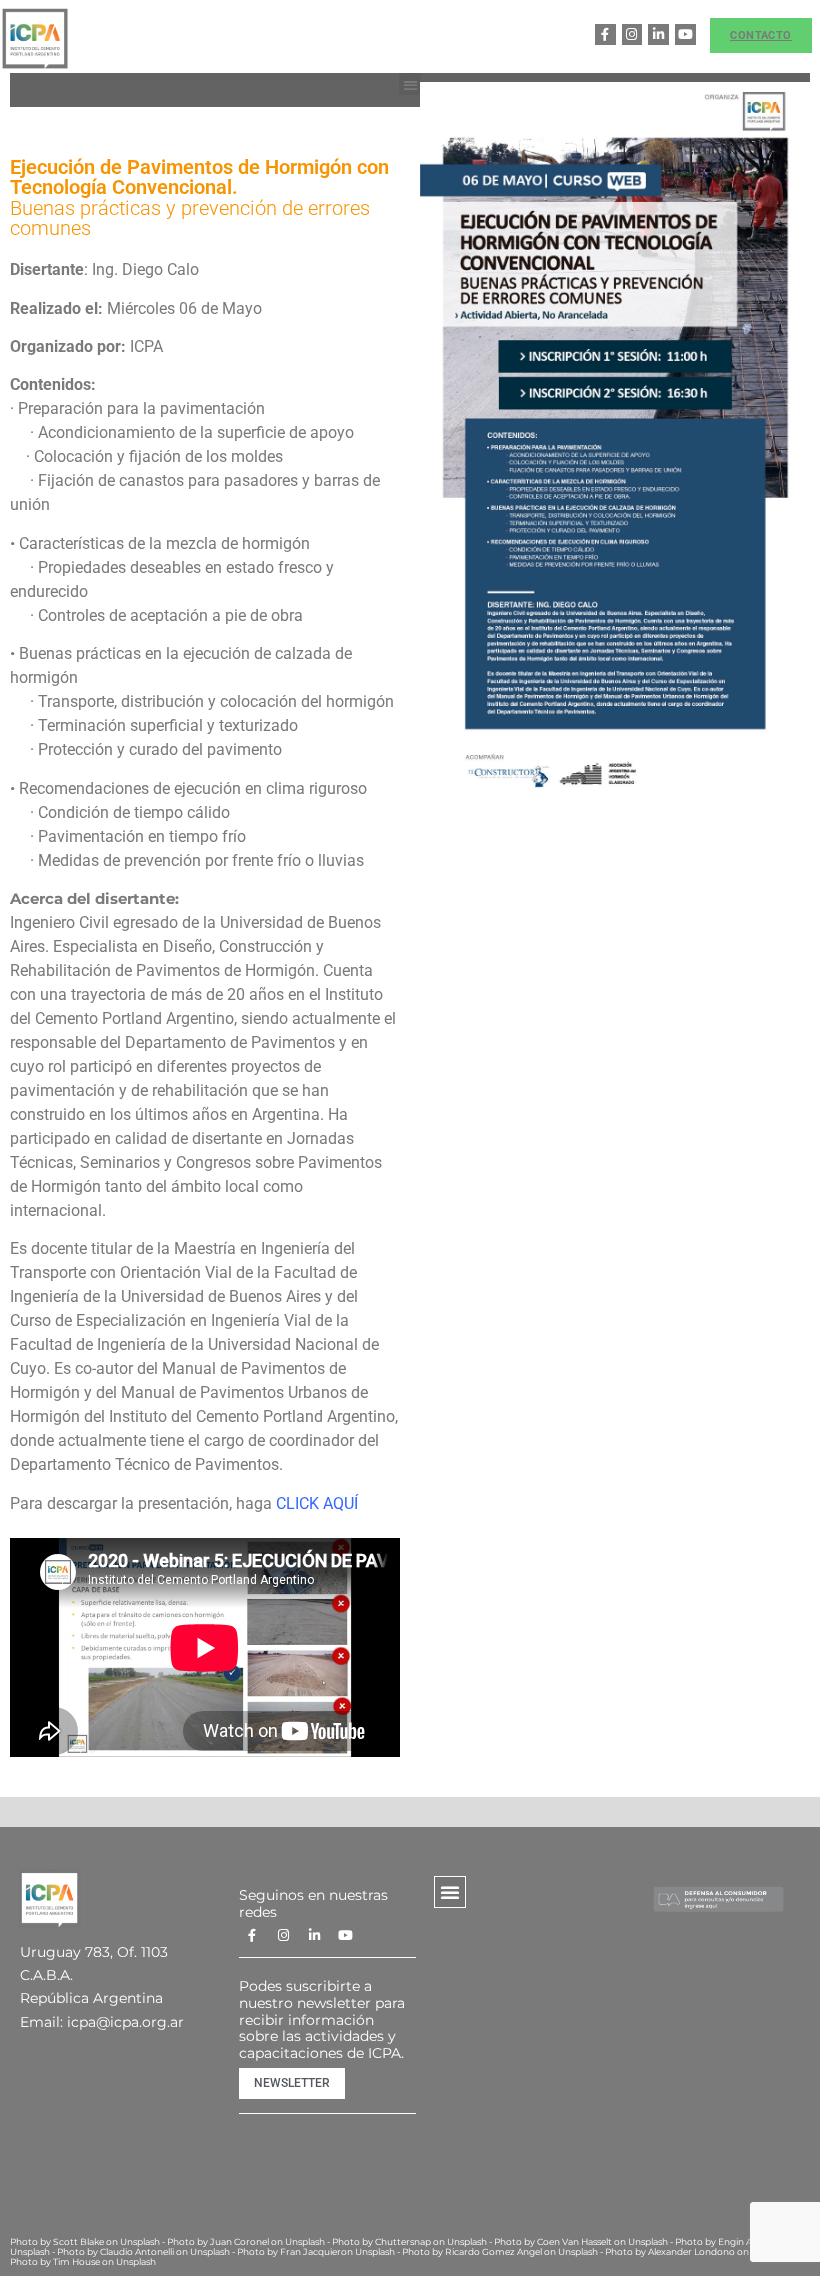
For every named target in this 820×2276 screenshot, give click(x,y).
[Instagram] (632, 34)
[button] (410, 84)
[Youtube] (685, 34)
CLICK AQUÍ (317, 1503)
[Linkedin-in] (658, 34)
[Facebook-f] (605, 34)
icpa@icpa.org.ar (125, 2022)
